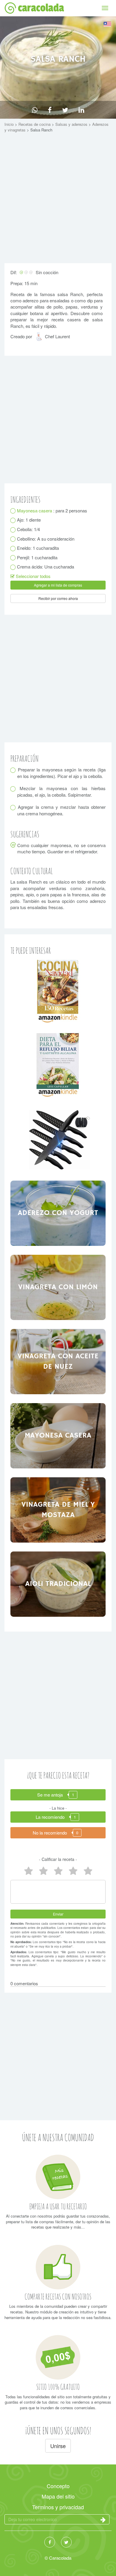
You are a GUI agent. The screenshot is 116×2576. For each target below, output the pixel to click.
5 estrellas (28, 1871)
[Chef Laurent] (40, 339)
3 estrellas (58, 1871)
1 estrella (88, 1871)
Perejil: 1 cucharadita (37, 557)
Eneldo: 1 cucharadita (38, 548)
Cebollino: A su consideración (46, 539)
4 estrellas (43, 1871)
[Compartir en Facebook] (50, 110)
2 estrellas (73, 1871)
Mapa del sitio (58, 2496)
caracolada (41, 8)
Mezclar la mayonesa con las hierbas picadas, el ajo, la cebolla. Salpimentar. (61, 791)
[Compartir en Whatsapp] (35, 110)
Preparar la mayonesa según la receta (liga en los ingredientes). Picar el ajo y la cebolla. (61, 773)
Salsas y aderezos (72, 124)
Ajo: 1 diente (29, 520)
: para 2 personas (52, 510)
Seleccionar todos (33, 576)
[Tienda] (58, 991)
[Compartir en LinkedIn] (81, 110)
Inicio (10, 124)
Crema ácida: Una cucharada (46, 567)
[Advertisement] (58, 199)
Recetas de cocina (35, 124)
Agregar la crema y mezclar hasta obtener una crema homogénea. (61, 810)
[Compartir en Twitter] (65, 110)
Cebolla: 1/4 (29, 529)
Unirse (58, 2446)
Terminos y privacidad (58, 2507)
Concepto (58, 2486)
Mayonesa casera (35, 510)
